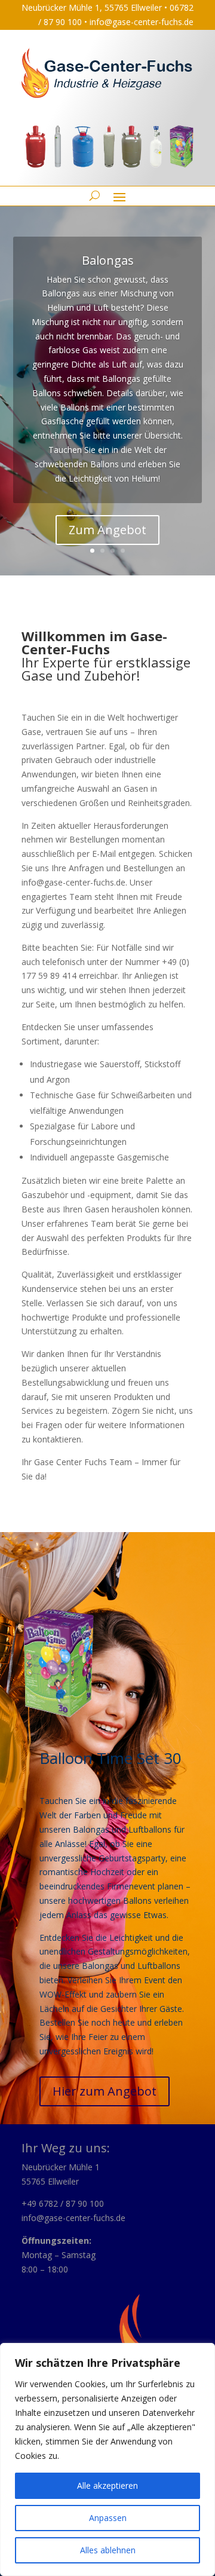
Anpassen (108, 2518)
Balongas (108, 260)
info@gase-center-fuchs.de (142, 22)
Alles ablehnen (108, 2550)
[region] (107, 2459)
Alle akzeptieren (107, 2485)
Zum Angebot (107, 530)
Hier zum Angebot (105, 2091)
